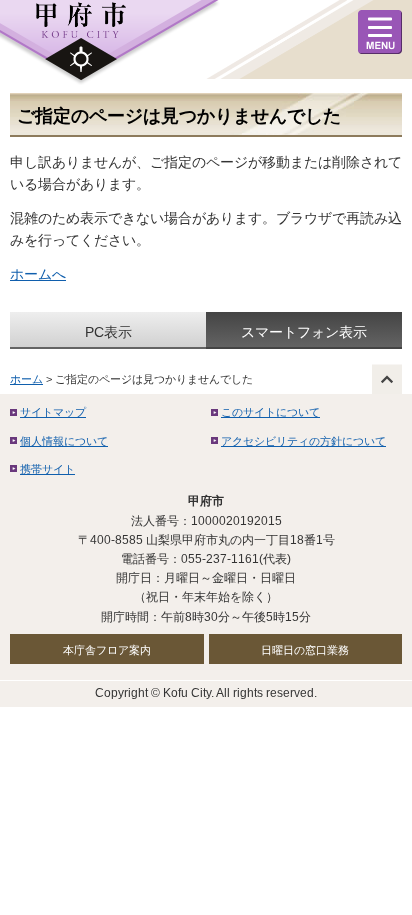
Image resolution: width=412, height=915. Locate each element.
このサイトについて (270, 412)
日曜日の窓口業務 (305, 650)
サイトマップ (53, 412)
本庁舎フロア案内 (107, 650)
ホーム (26, 379)
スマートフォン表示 (304, 332)
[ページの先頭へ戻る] (387, 379)
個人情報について (64, 441)
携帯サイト (47, 469)
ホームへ (38, 274)
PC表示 (108, 332)
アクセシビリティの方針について (303, 441)
